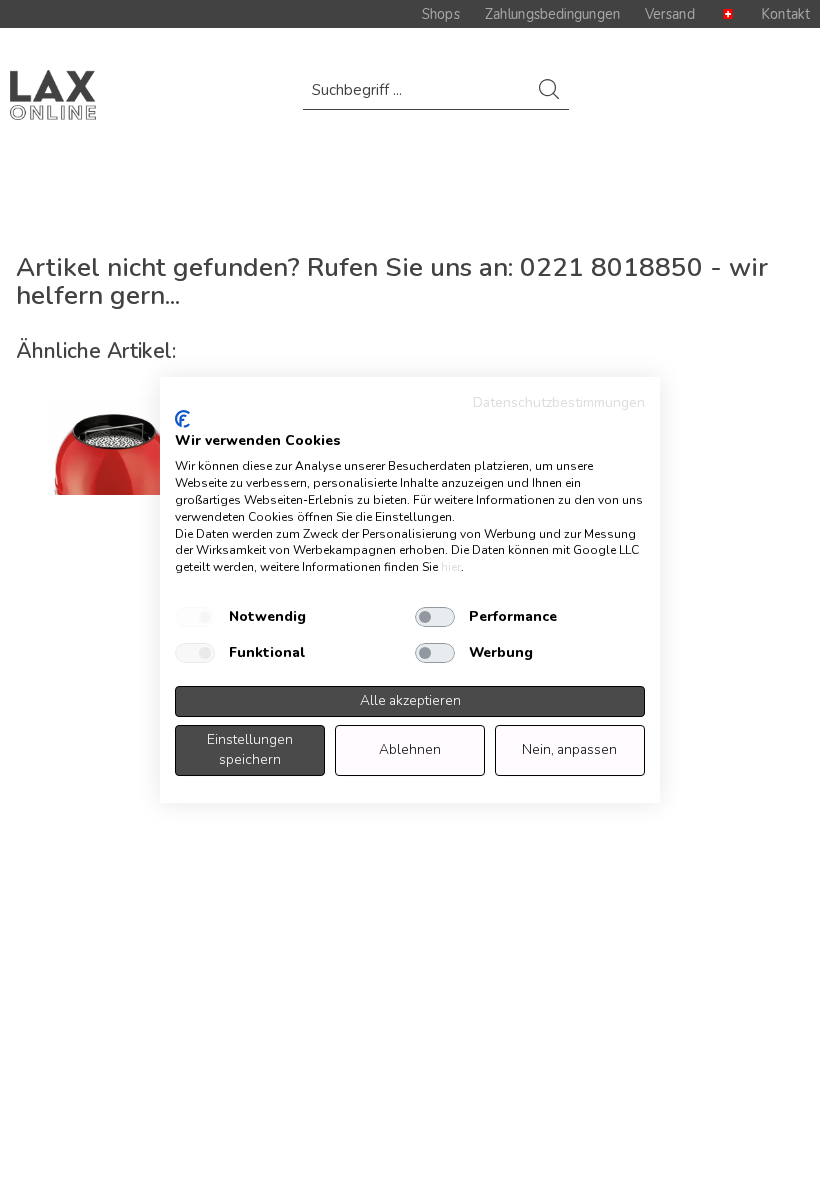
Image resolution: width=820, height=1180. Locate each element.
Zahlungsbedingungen (552, 14)
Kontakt (785, 14)
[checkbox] (195, 617)
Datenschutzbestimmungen (559, 402)
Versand (670, 14)
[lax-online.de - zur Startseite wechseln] (53, 95)
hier (451, 567)
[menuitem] (436, 99)
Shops (441, 14)
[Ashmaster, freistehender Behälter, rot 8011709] (112, 446)
